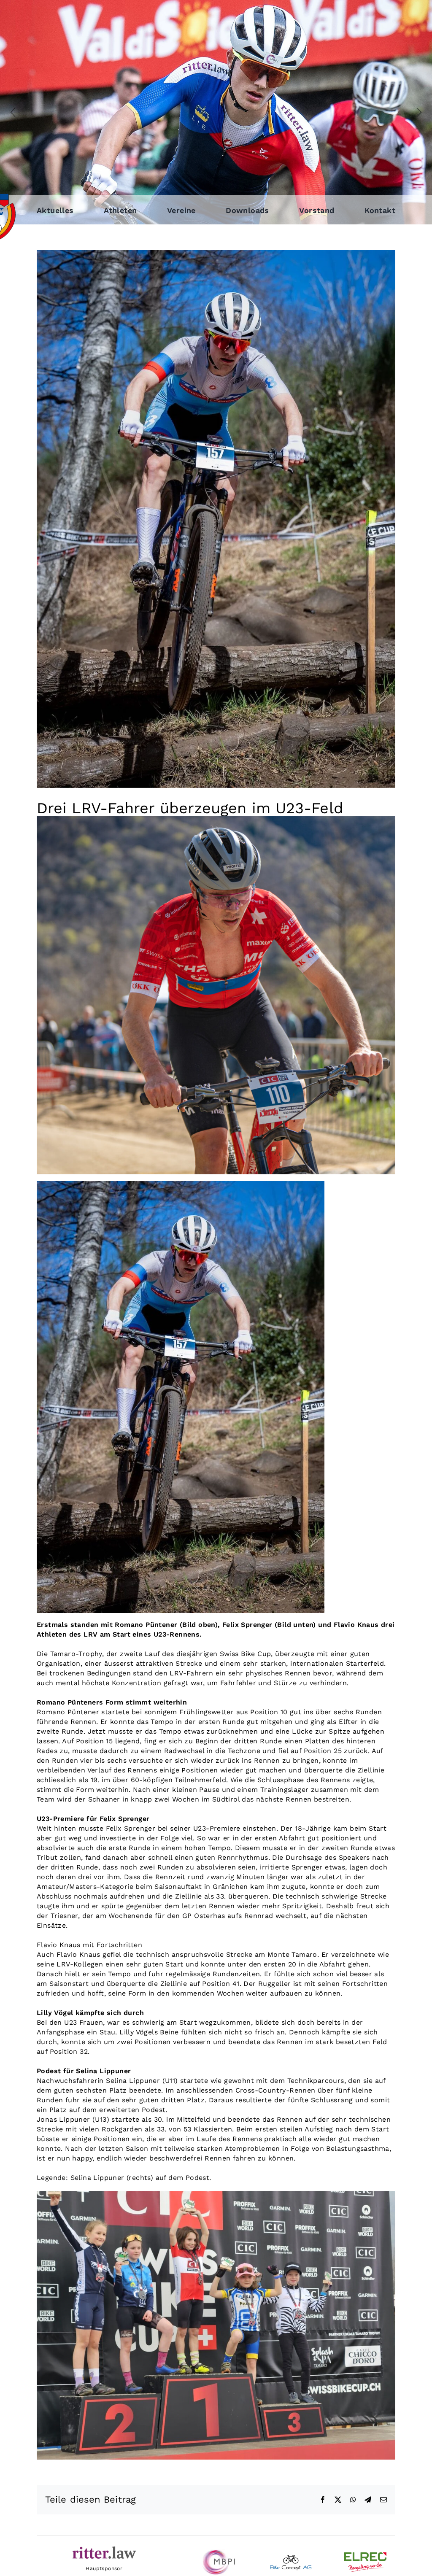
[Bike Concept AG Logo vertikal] (291, 2558)
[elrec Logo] (365, 2556)
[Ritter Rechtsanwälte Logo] (104, 2550)
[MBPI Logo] (216, 2553)
